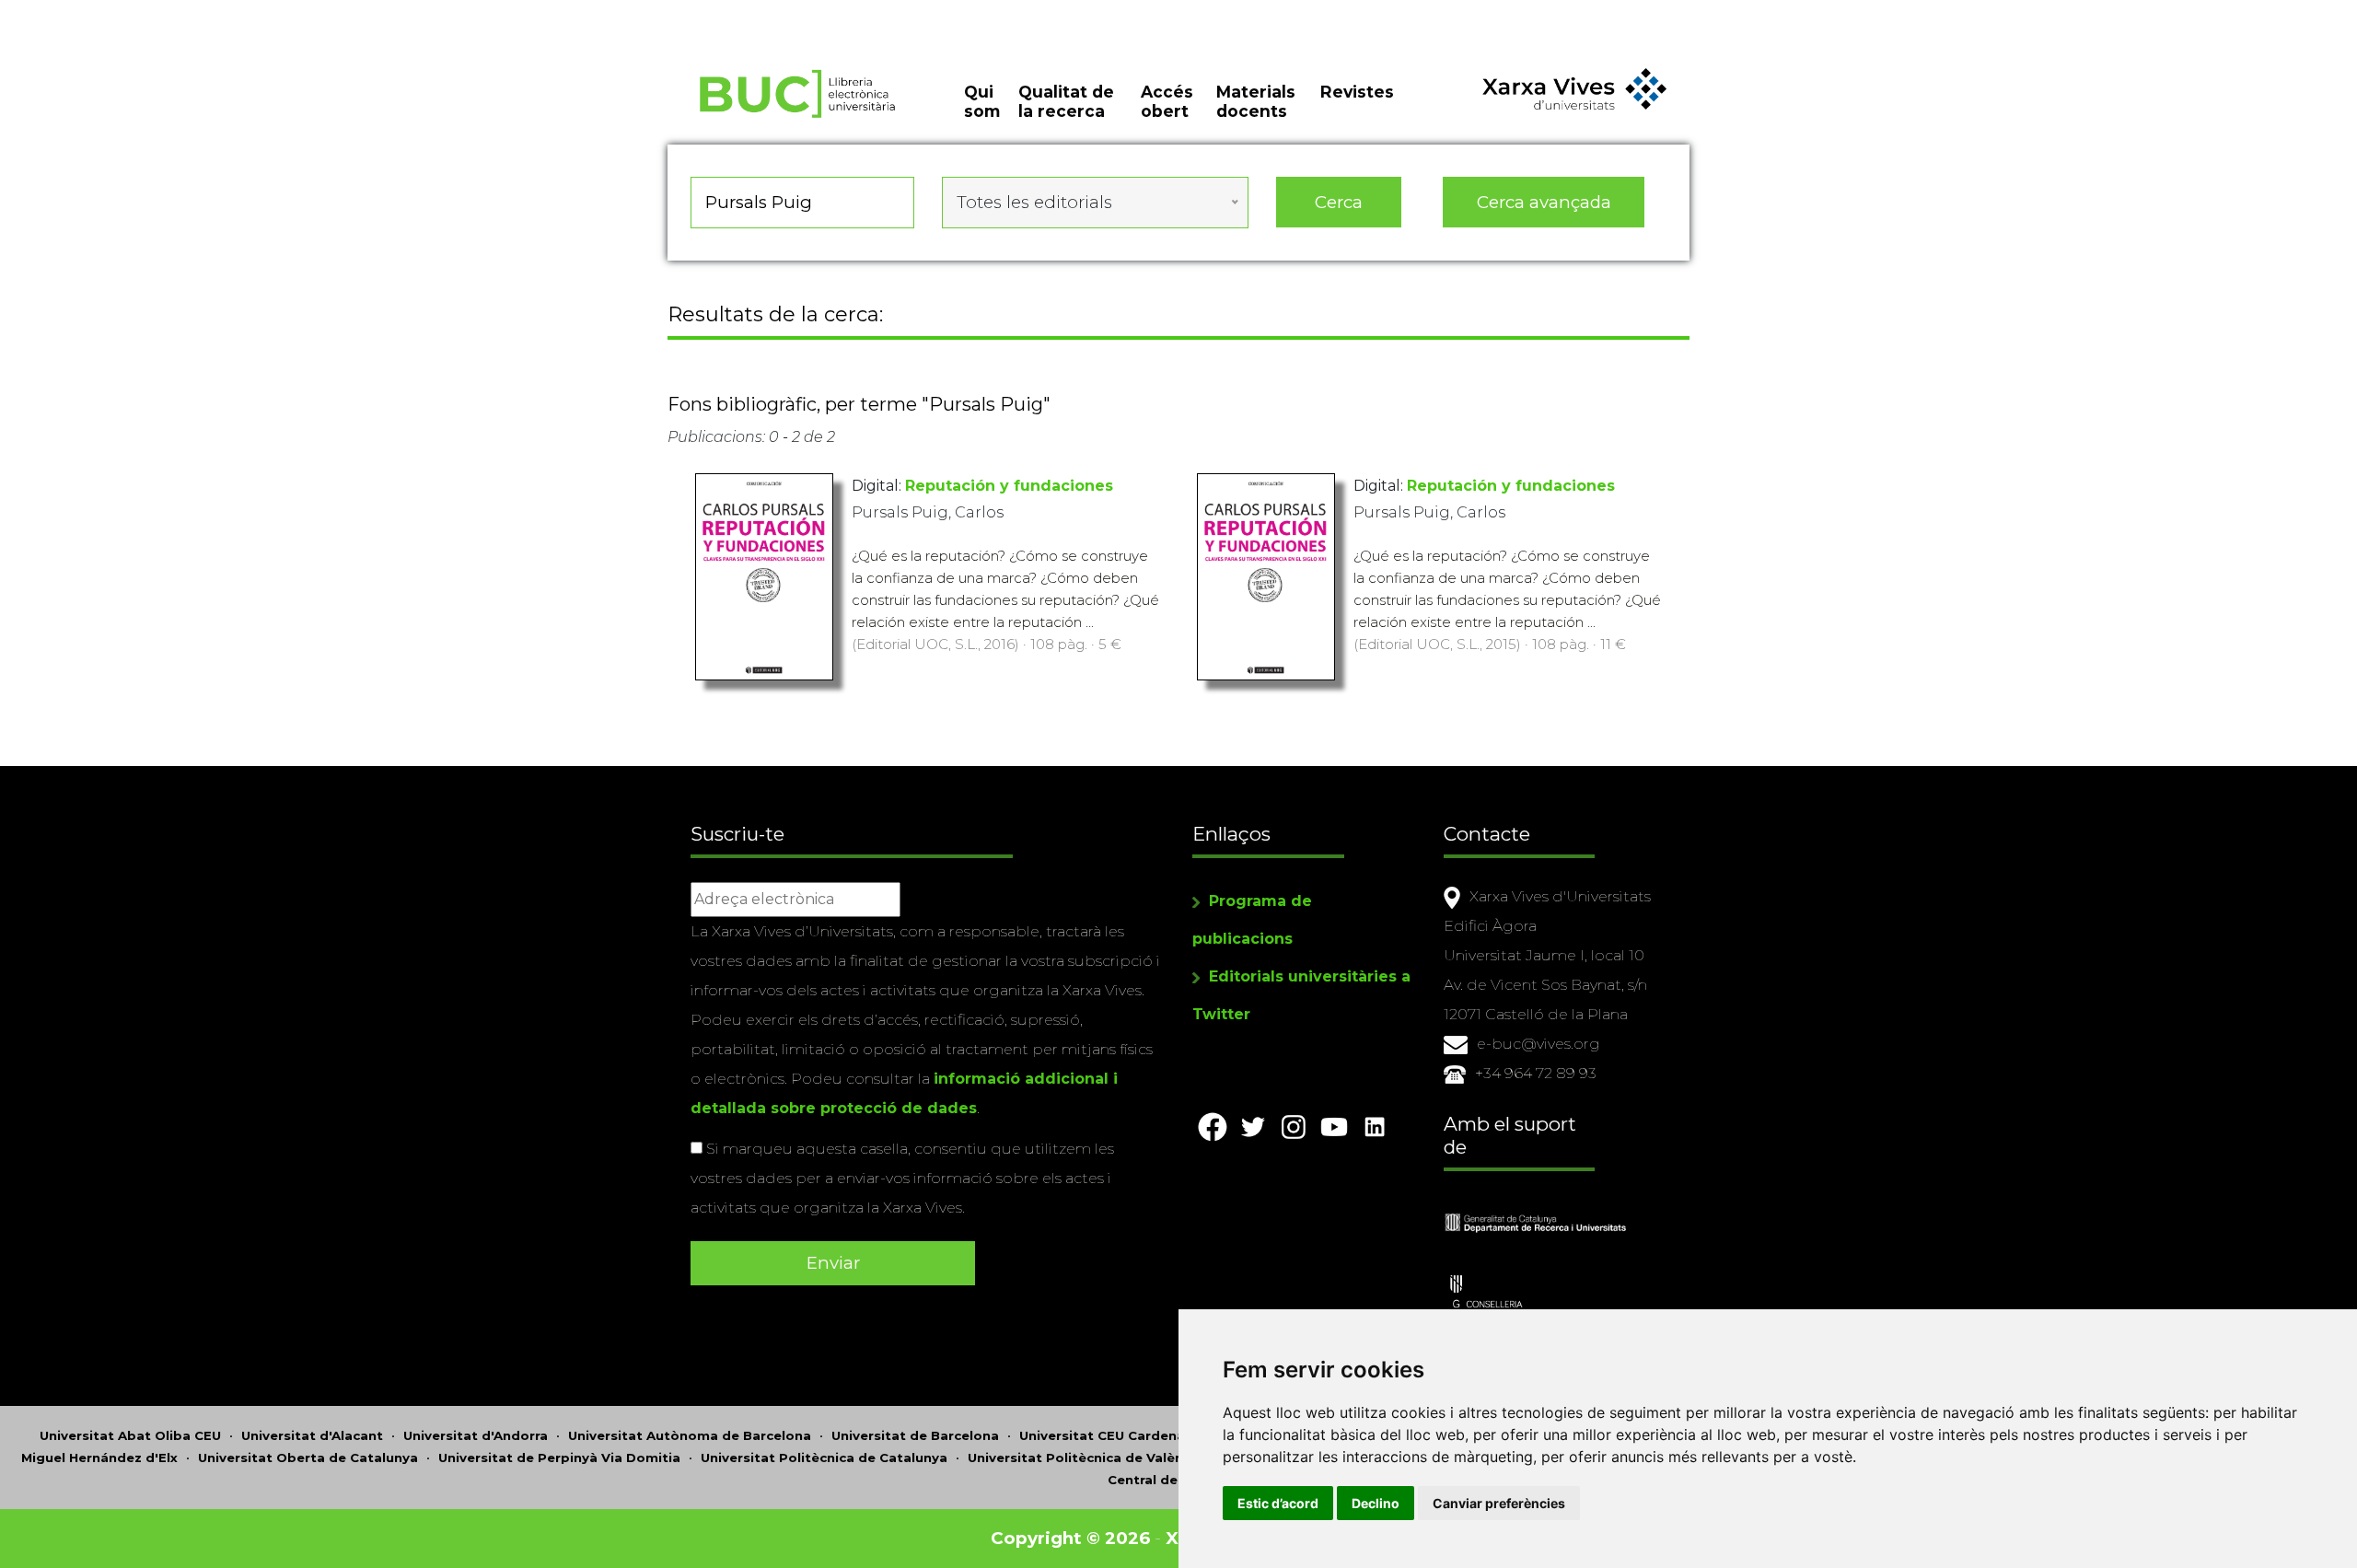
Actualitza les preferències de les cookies (171, 12)
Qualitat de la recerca (1066, 101)
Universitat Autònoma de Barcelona (690, 1435)
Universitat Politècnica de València (1085, 1458)
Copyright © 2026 (1070, 1538)
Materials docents (1256, 101)
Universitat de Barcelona (915, 1435)
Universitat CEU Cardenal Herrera (1131, 1435)
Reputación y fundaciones (1009, 486)
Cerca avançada (1544, 202)
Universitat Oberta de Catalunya (308, 1458)
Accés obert (1167, 101)
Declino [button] (1376, 1503)
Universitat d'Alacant (312, 1435)
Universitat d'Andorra (476, 1435)
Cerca (1339, 202)
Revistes (1357, 92)
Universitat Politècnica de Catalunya (824, 1458)
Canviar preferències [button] (1499, 1503)
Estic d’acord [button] (1278, 1503)
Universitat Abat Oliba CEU (130, 1435)
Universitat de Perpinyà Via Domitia (559, 1458)
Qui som (982, 101)
